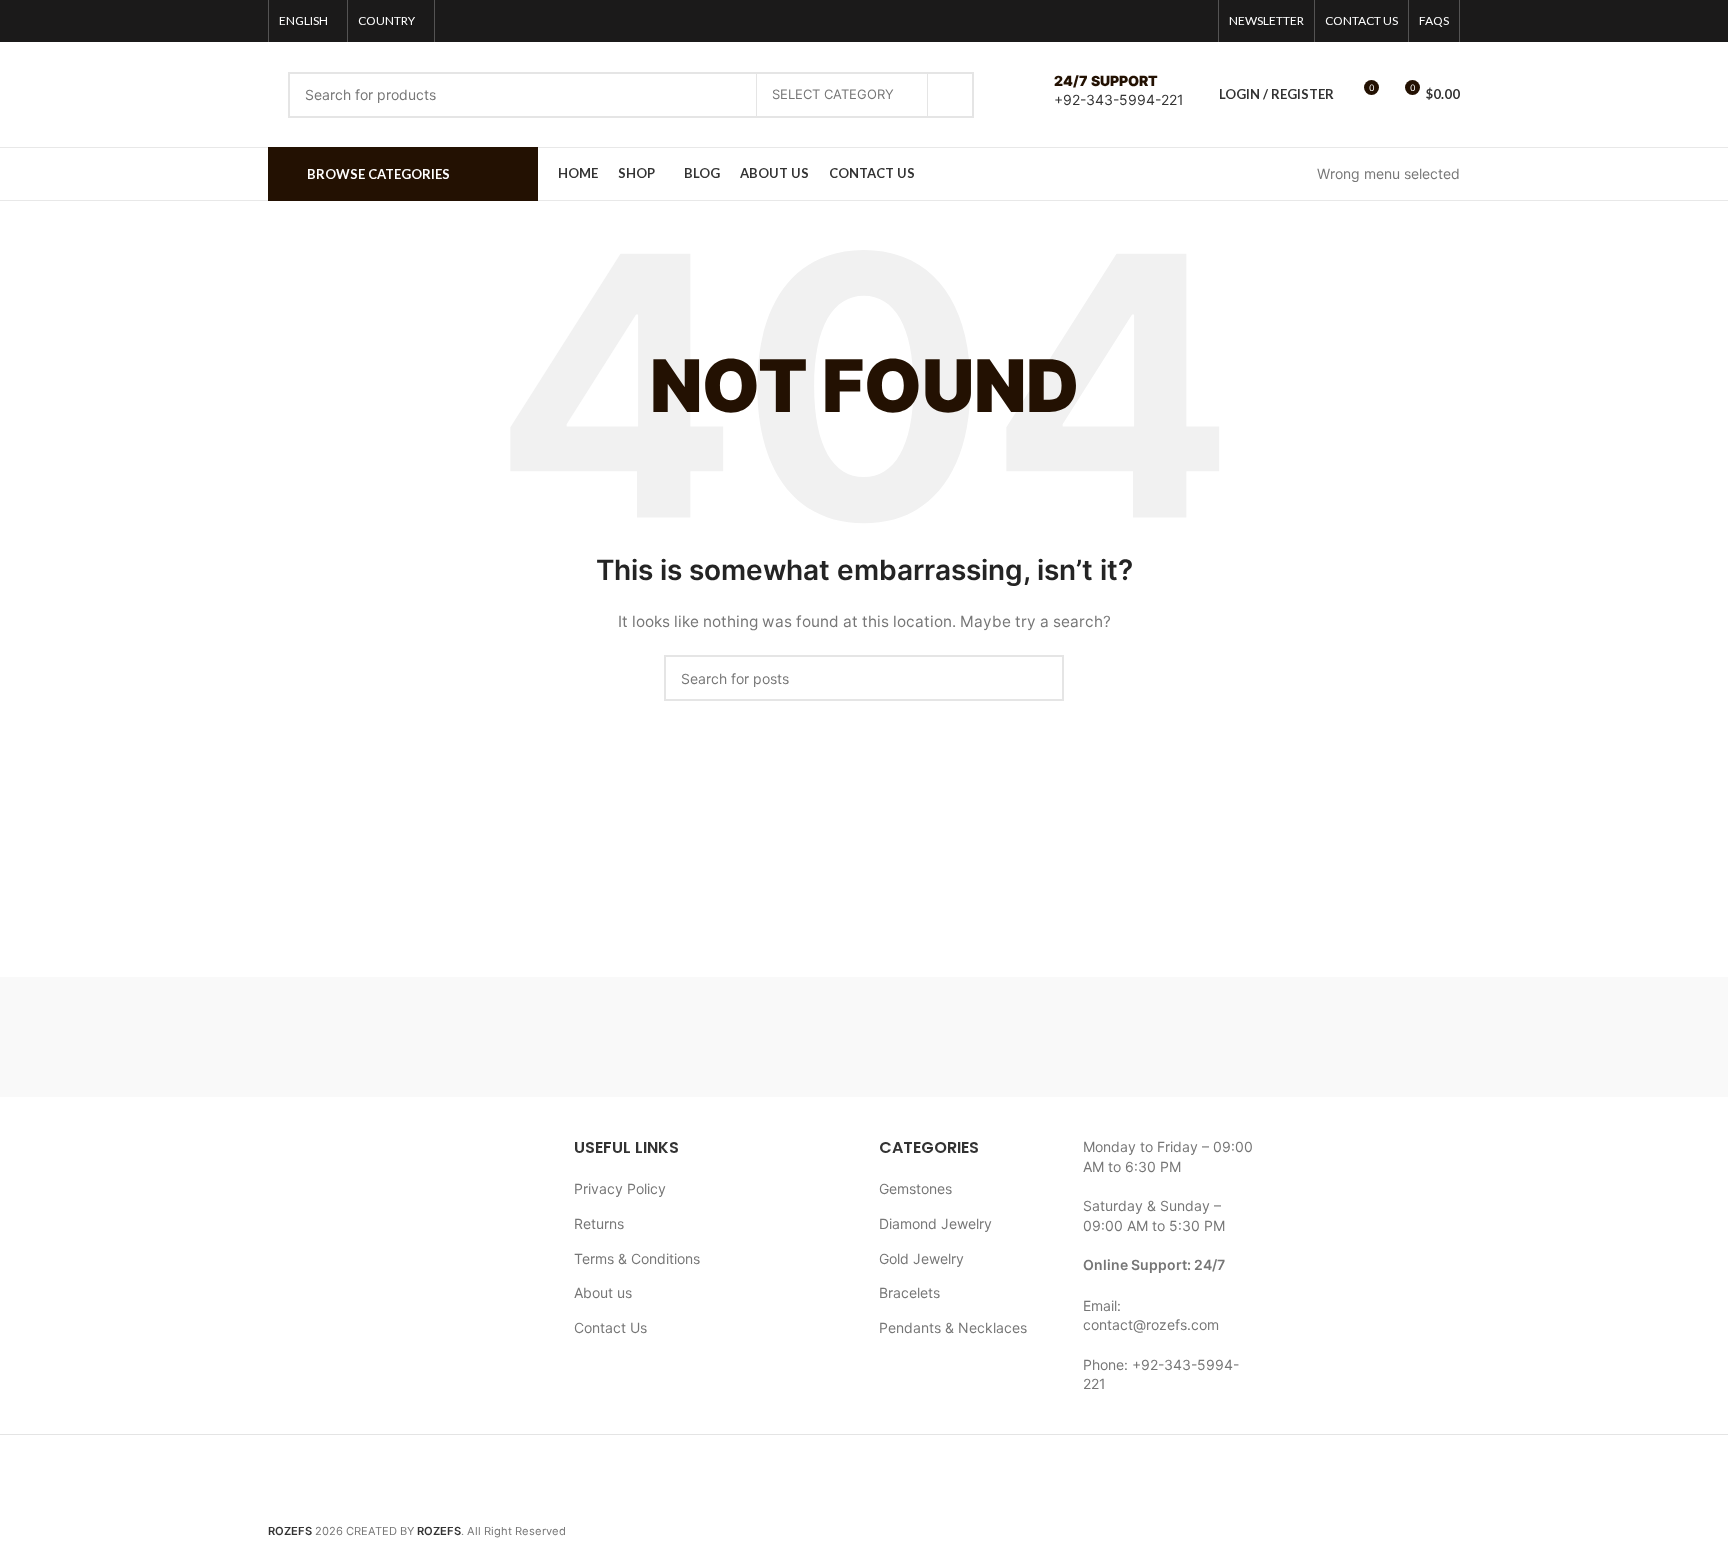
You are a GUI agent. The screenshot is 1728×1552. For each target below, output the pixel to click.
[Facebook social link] (1143, 21)
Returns (599, 1223)
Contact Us (610, 1327)
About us (603, 1292)
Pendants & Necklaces (953, 1327)
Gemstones (915, 1188)
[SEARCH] (951, 95)
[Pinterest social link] (1195, 21)
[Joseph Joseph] (1034, 1037)
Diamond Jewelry (935, 1223)
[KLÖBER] (864, 1037)
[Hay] (1204, 1037)
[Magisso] (523, 1037)
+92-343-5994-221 (1119, 99)
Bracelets (909, 1292)
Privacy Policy (620, 1188)
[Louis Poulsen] (694, 1037)
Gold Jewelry (921, 1258)
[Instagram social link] (1169, 21)
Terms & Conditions (637, 1258)
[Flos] (1375, 1037)
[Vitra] (353, 1037)
